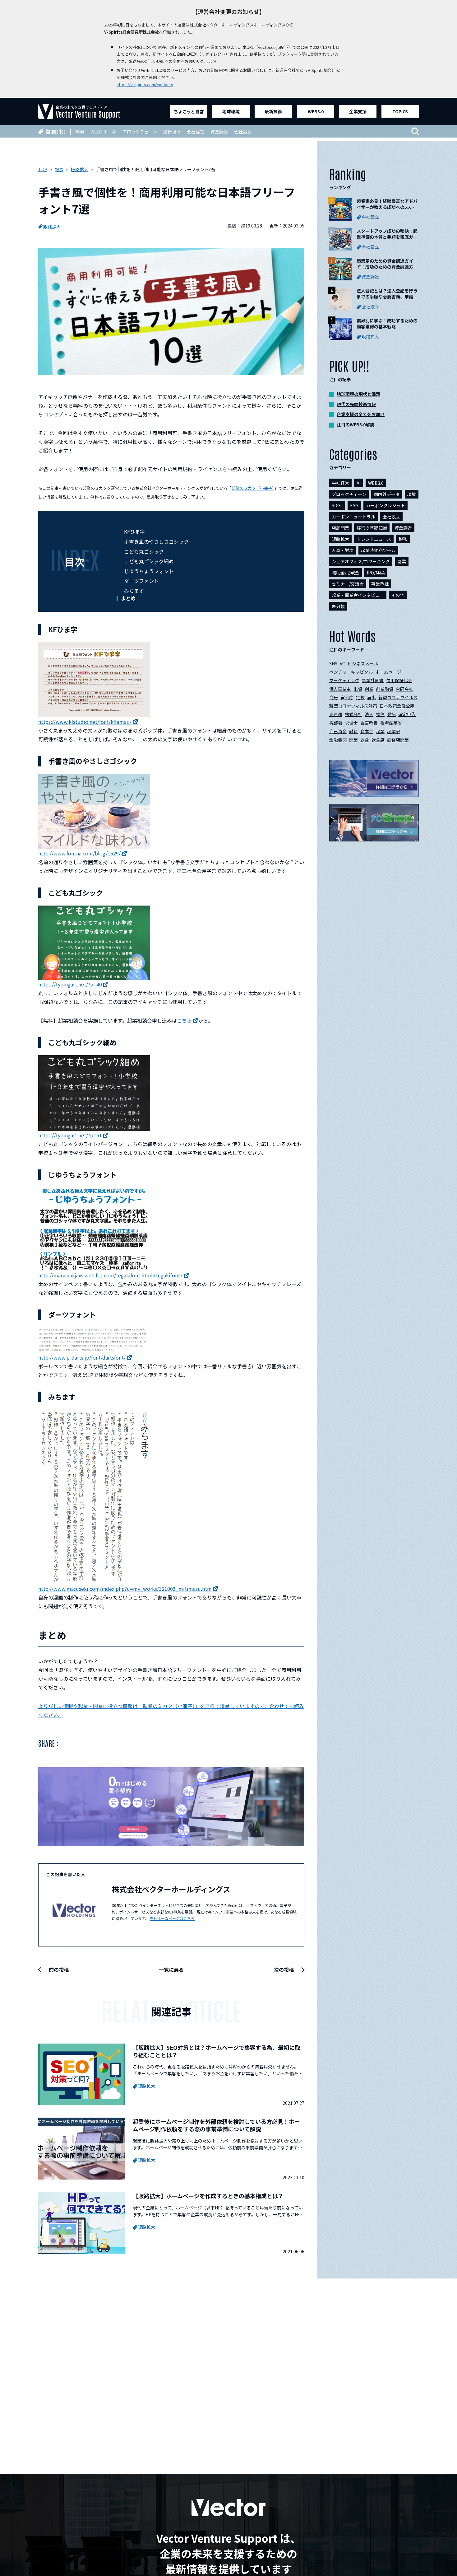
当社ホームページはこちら (172, 1918)
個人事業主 (340, 689)
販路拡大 (52, 227)
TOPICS (400, 111)
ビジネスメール (363, 663)
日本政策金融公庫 (397, 706)
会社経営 (196, 132)
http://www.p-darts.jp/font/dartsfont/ (82, 1357)
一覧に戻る (171, 1969)
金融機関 (338, 740)
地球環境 (231, 111)
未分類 (338, 606)
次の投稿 (284, 1969)
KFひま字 (134, 532)
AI (114, 132)
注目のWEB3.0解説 (355, 424)
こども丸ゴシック (144, 551)
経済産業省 (391, 723)
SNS (333, 663)
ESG (354, 505)
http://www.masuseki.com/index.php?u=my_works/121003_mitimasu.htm (125, 1589)
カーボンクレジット (385, 505)
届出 (372, 697)
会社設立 (243, 132)
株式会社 (353, 714)
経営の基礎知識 (372, 528)
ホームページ (388, 672)
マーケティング (344, 680)
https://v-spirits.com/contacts (145, 84)
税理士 (351, 723)
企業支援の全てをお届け (361, 414)
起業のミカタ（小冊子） (253, 488)
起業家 (394, 731)
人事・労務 (343, 550)
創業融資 (385, 689)
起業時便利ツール (378, 550)
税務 (403, 539)
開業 (353, 740)
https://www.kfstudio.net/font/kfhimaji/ (85, 722)
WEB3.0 (316, 111)
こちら (184, 1020)
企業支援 (358, 111)
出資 (358, 689)
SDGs (337, 505)
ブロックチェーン (140, 132)
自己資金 (338, 731)
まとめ (128, 598)
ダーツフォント (141, 581)
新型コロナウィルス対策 (353, 706)
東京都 (336, 714)
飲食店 (378, 740)
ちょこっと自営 (189, 111)
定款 (360, 697)
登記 (391, 714)
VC (342, 663)
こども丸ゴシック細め (149, 561)
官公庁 (347, 697)
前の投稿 (59, 1969)
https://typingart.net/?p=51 (70, 1135)
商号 (334, 697)
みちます (134, 591)
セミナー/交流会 (348, 584)
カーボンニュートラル (353, 517)
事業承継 (380, 584)
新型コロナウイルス (398, 697)
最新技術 (273, 111)
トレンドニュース (374, 539)
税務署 (336, 723)
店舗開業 (340, 528)
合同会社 (404, 689)
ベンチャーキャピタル (351, 672)
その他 (398, 595)
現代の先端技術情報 (356, 404)
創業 (369, 689)
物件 (380, 714)
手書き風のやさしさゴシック (156, 541)
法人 (369, 714)
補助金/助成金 (346, 573)
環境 (80, 132)
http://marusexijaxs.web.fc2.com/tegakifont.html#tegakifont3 (111, 1275)
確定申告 (407, 714)
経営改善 (369, 723)
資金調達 (219, 132)
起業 (380, 731)
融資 (353, 731)
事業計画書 (373, 680)
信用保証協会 (399, 680)
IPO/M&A (376, 573)
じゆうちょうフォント (149, 571)
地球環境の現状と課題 (358, 394)
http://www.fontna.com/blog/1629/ (79, 853)
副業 (402, 561)
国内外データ (387, 494)
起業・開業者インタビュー (358, 595)
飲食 (365, 740)
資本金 (367, 731)
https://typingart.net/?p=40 (70, 984)
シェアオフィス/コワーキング (361, 561)
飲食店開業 (398, 740)
